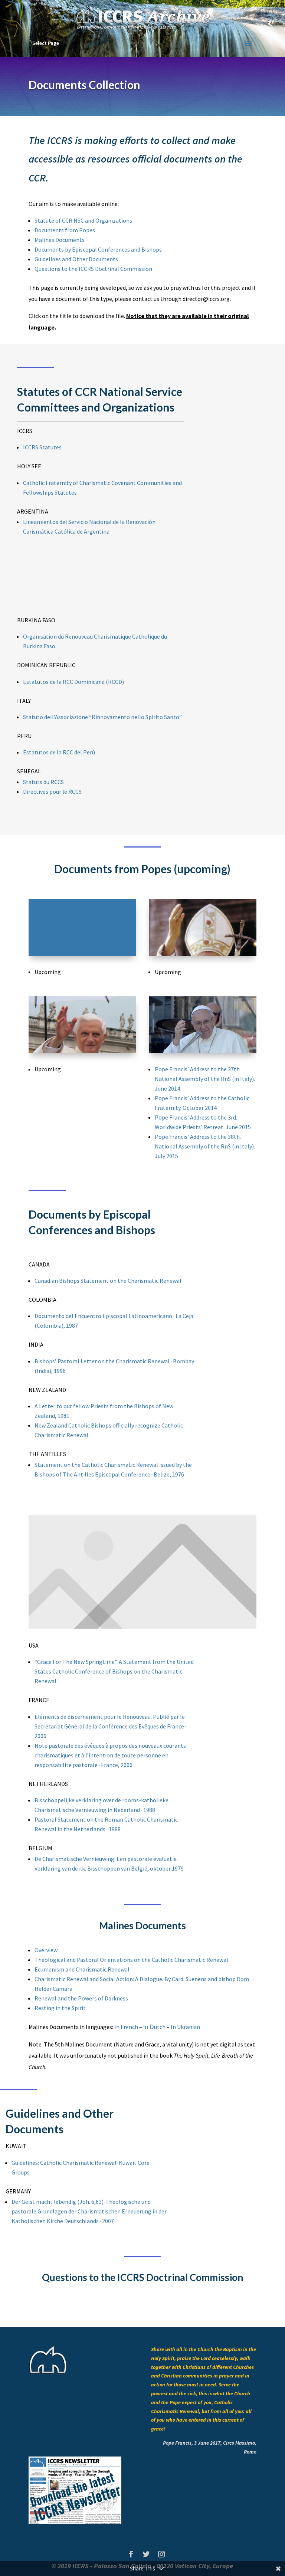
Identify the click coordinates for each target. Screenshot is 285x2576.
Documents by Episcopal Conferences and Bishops (98, 249)
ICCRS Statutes (42, 447)
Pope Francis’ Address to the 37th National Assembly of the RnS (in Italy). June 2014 (205, 1079)
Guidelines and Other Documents (76, 259)
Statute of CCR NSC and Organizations (83, 220)
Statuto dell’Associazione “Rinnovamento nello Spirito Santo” (102, 717)
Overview (46, 1950)
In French (126, 2027)
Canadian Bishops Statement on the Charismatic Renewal (108, 1281)
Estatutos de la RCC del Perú (59, 752)
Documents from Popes (65, 230)
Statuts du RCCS (43, 782)
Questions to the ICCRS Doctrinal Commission (93, 269)
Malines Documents (60, 240)
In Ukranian (185, 2027)
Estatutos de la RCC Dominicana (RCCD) (73, 682)
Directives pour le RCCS (52, 792)
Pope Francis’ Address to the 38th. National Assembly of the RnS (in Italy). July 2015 (205, 1146)
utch (154, 2027)
